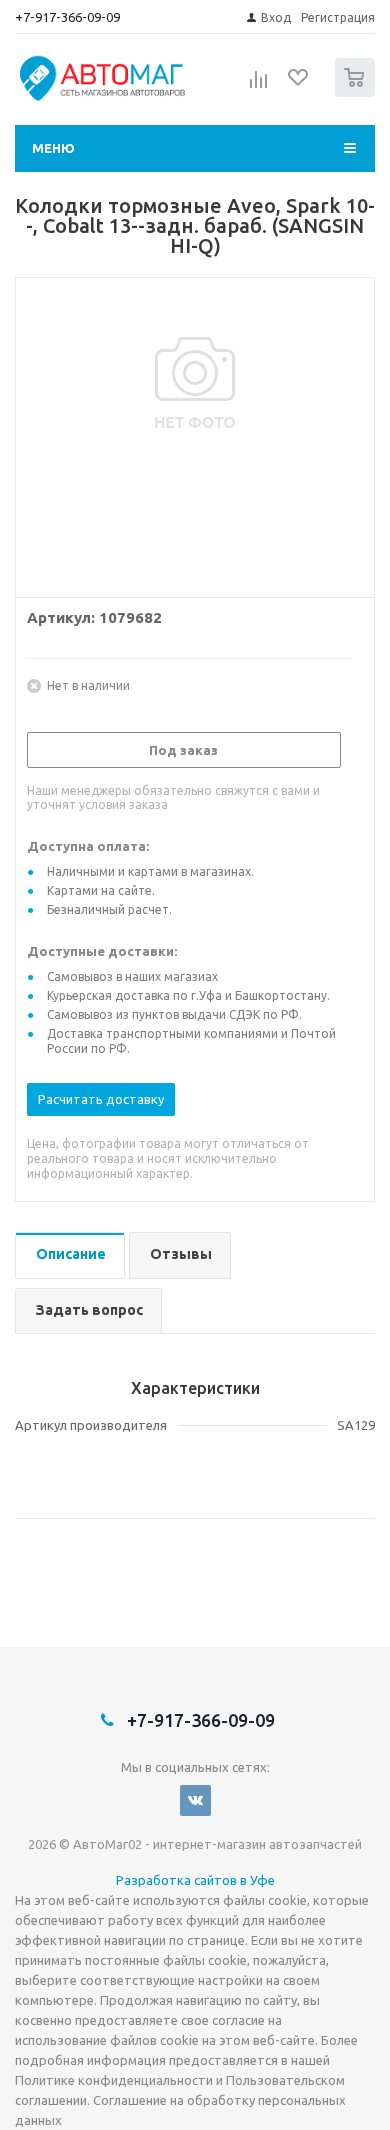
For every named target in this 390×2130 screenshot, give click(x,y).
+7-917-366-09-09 (67, 17)
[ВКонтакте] (195, 1800)
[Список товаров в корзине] (357, 92)
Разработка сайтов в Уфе (195, 1880)
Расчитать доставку (101, 1099)
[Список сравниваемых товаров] (259, 86)
